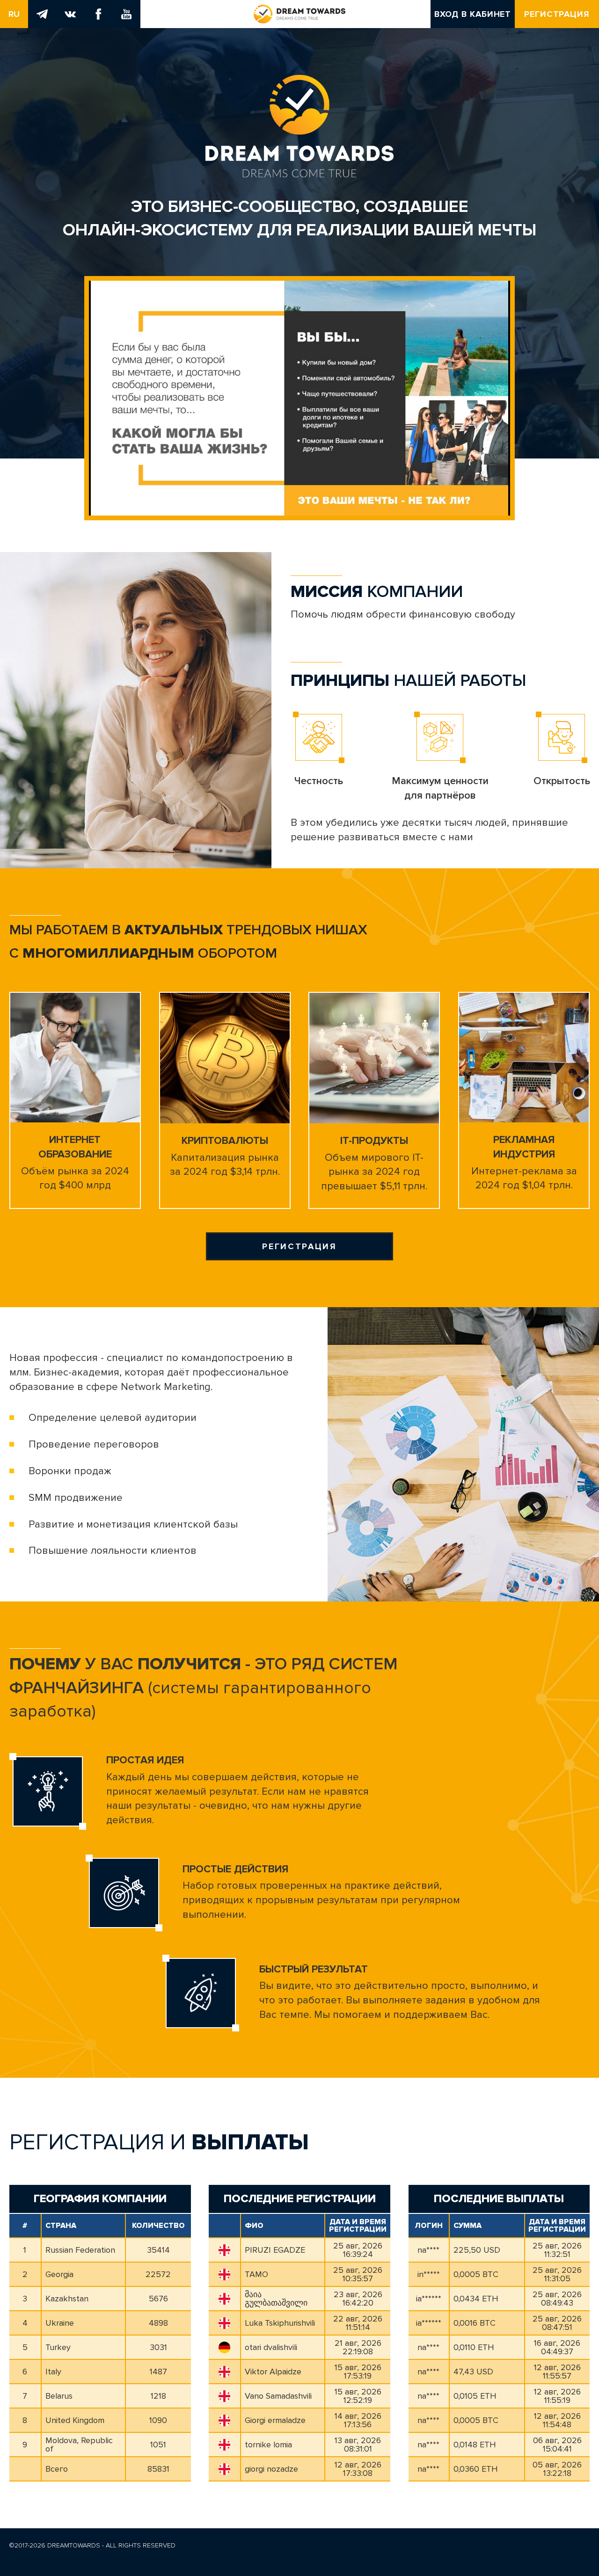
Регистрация (557, 14)
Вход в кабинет (473, 14)
